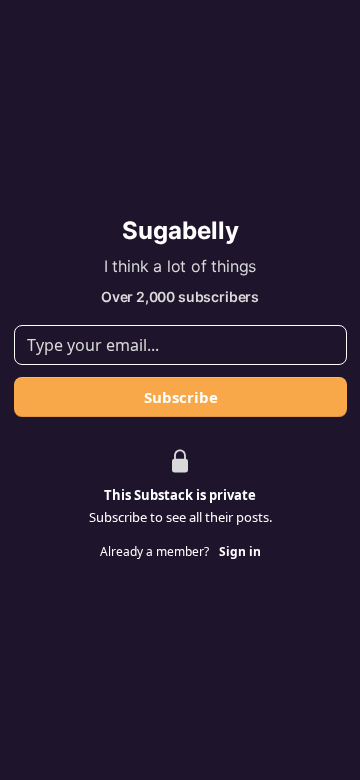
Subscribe (180, 397)
